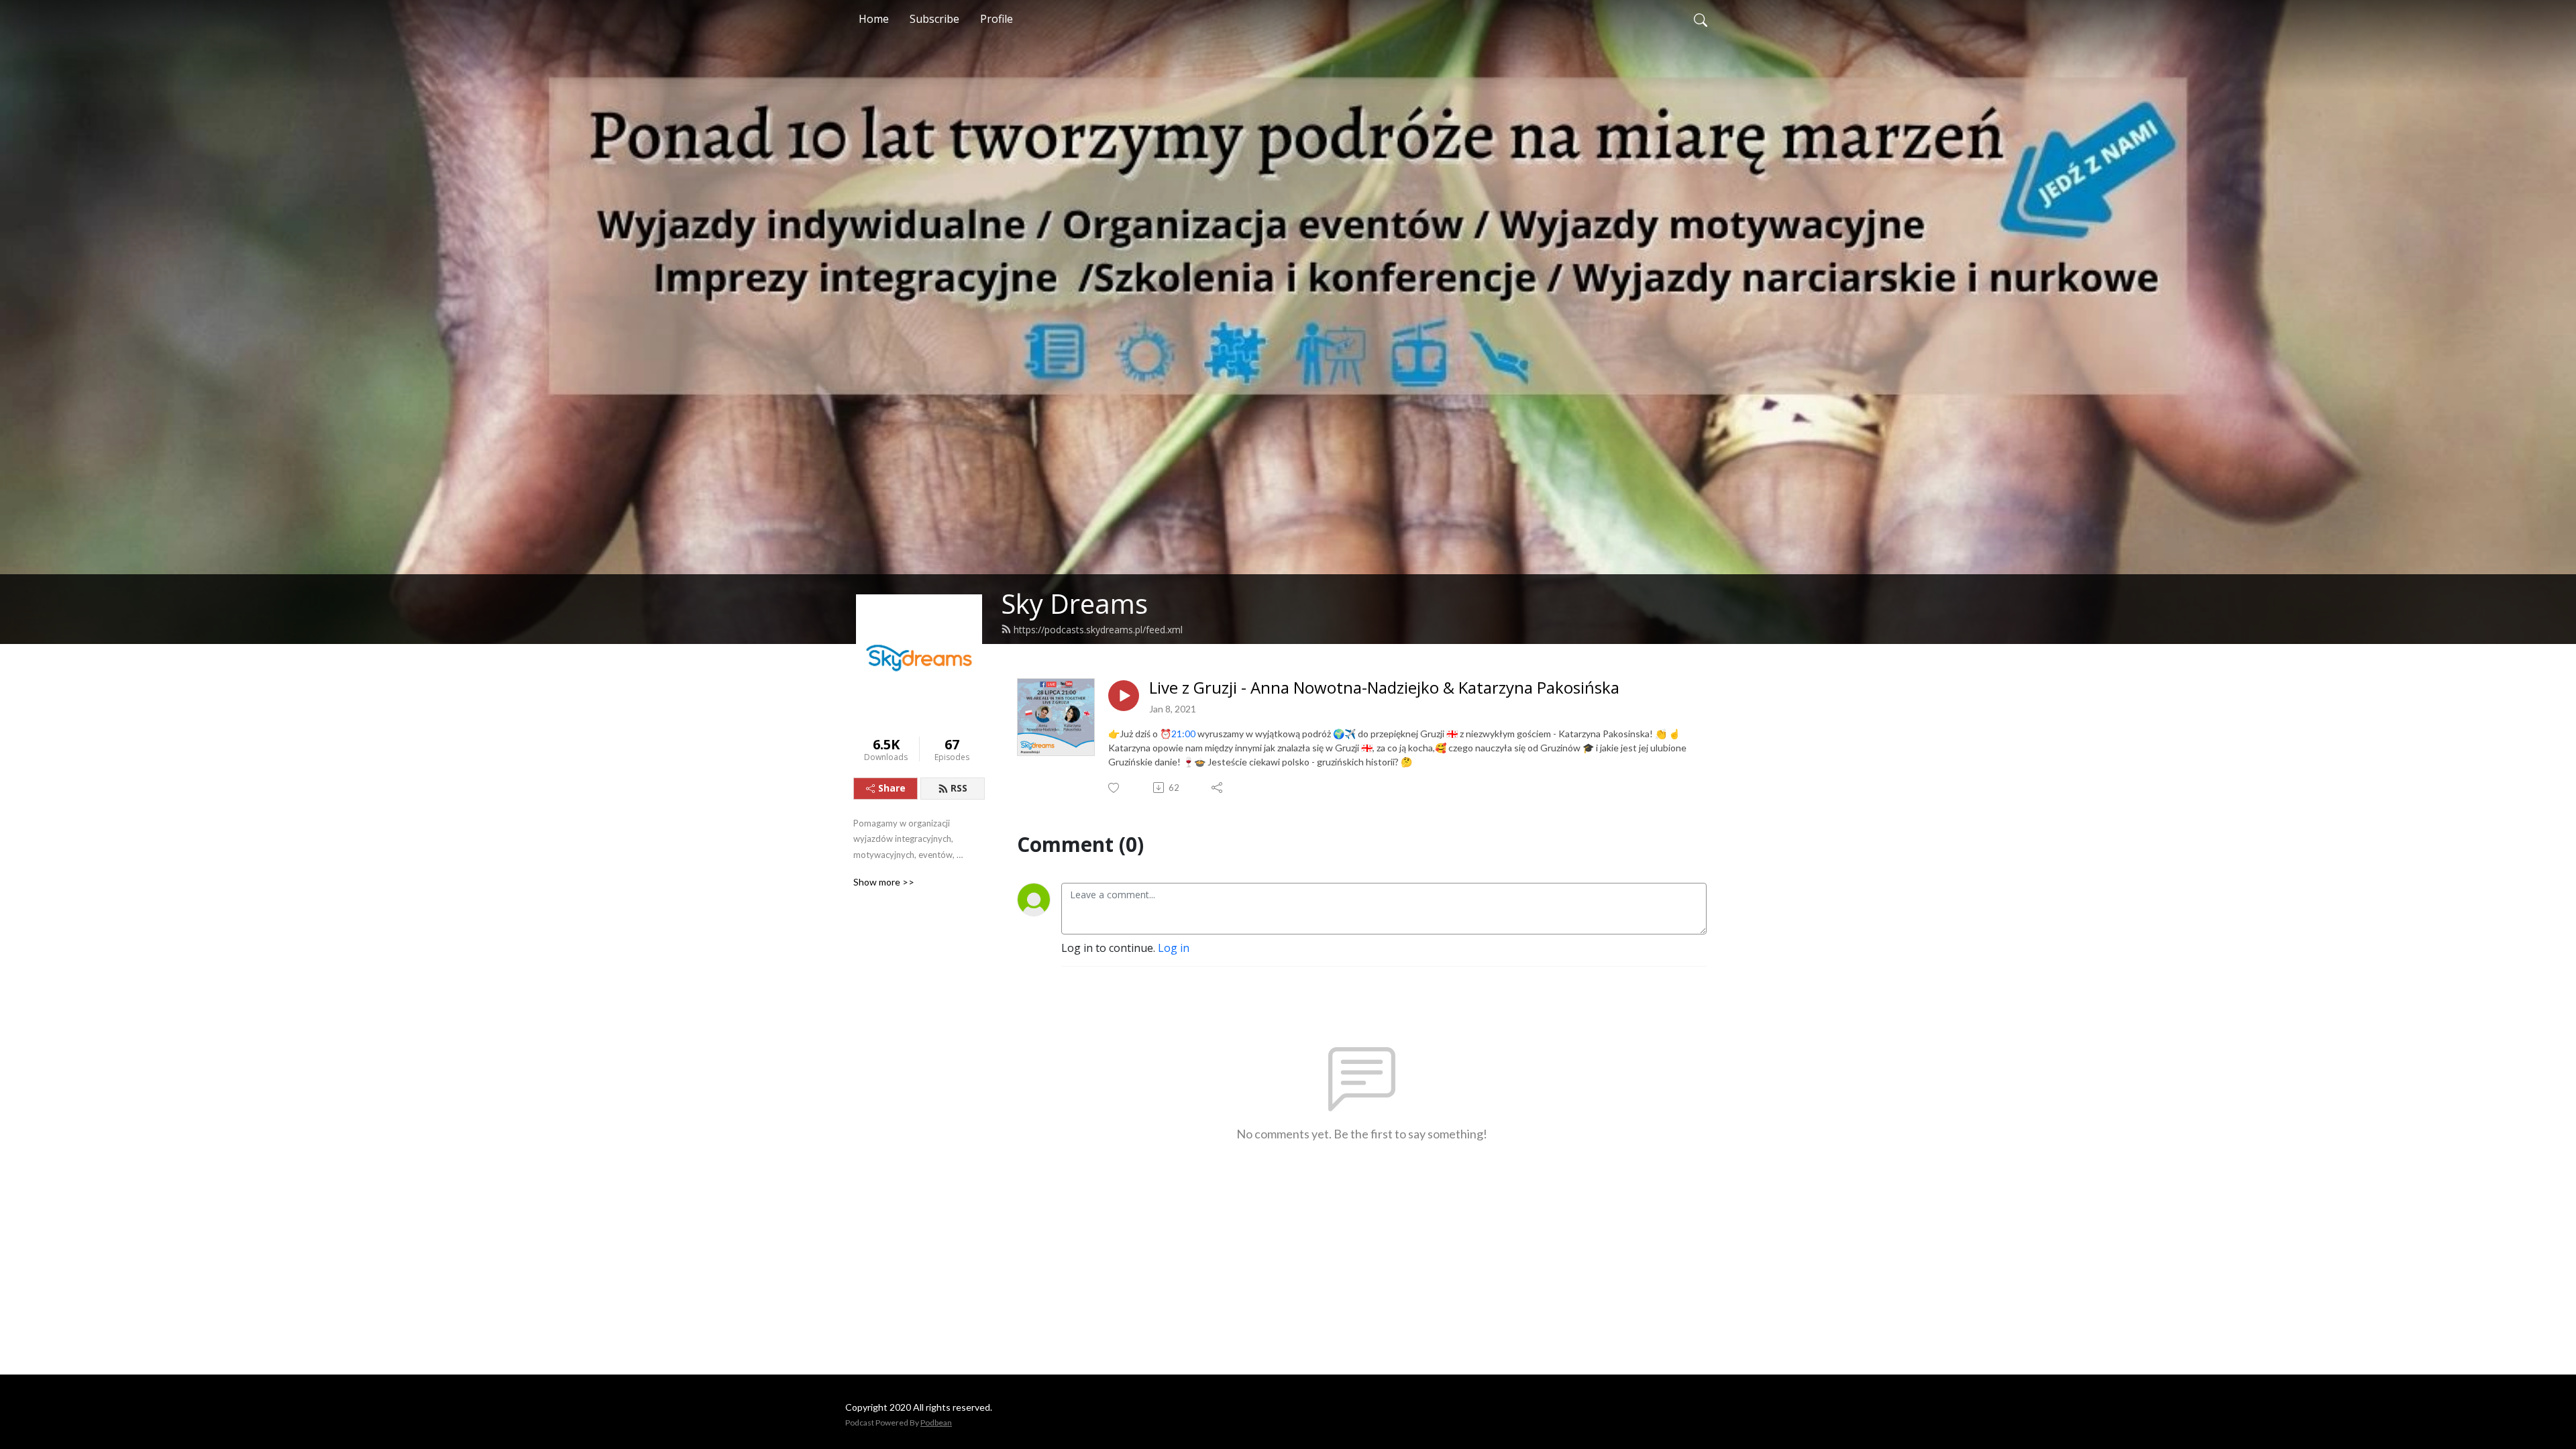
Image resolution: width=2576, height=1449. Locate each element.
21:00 (1183, 734)
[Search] (1701, 19)
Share (892, 788)
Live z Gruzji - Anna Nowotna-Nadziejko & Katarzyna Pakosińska (1384, 688)
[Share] (1218, 788)
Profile (997, 19)
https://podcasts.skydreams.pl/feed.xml (1098, 630)
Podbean (936, 1423)
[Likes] (1115, 788)
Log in (1174, 948)
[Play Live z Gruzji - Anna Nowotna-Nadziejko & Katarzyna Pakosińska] (1124, 696)
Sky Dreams (1074, 603)
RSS (959, 788)
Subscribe (934, 19)
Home (874, 19)
